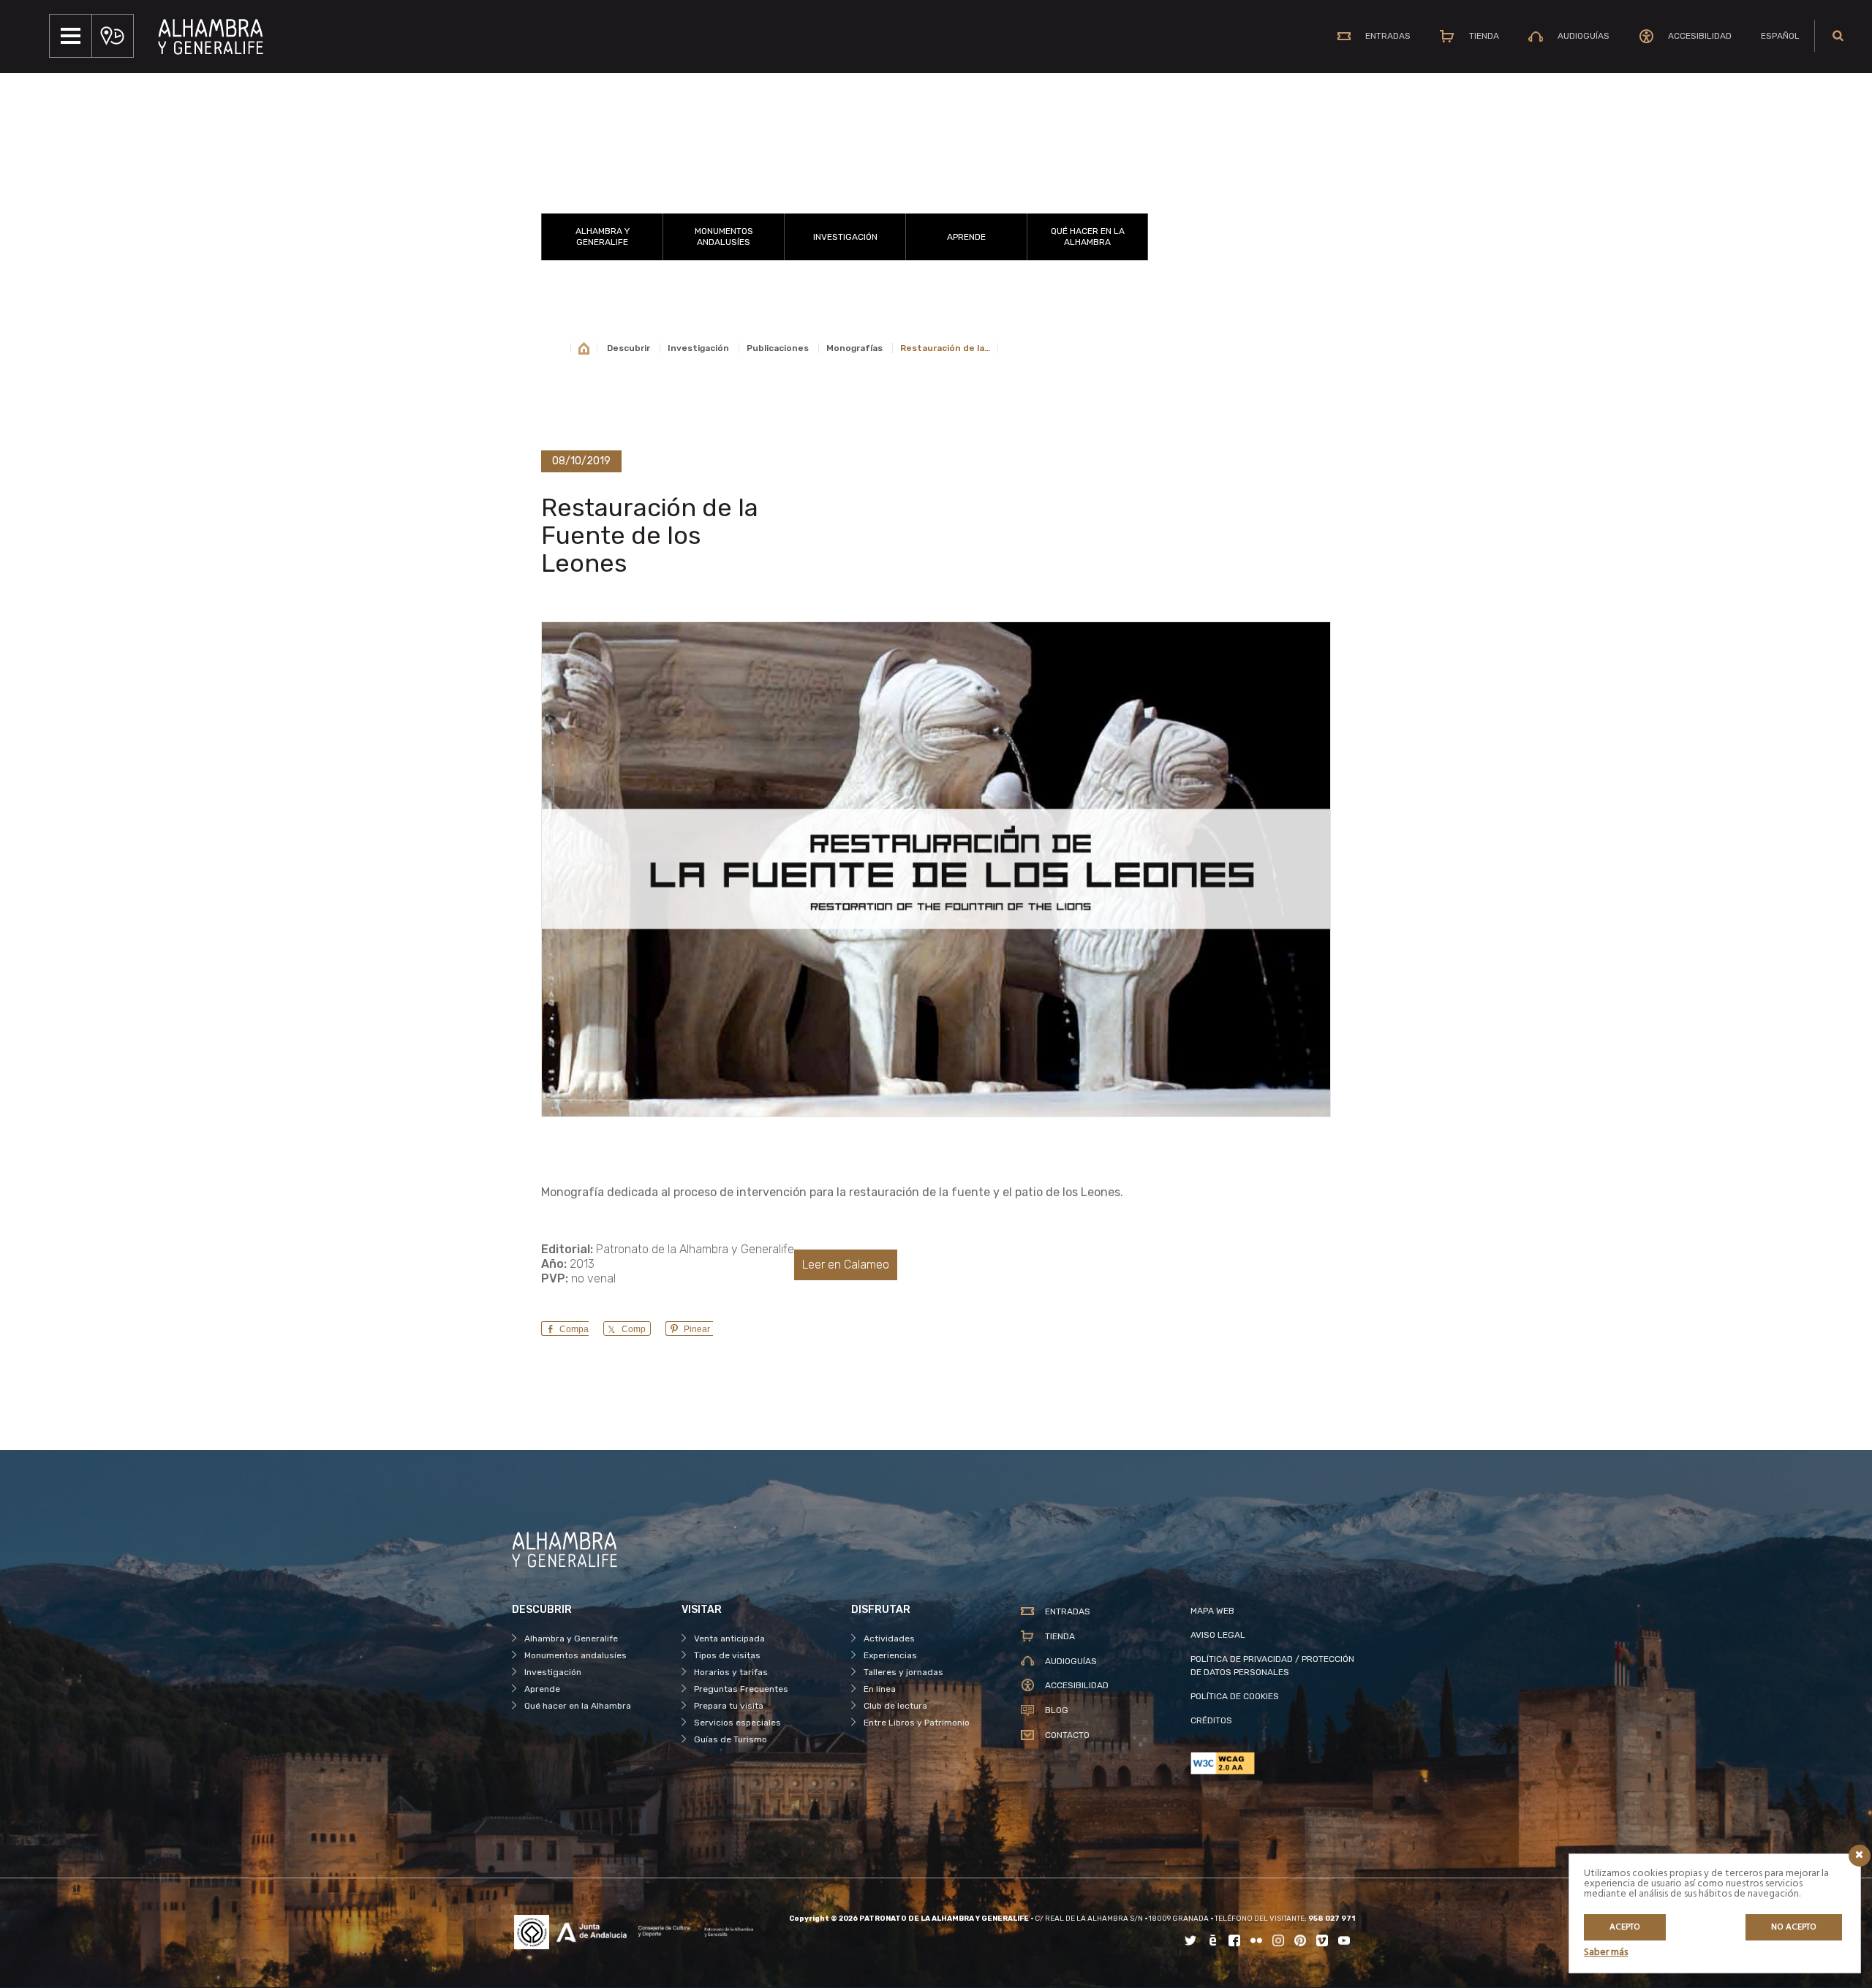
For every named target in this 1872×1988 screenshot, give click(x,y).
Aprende (966, 237)
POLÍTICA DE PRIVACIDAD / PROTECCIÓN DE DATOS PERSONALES (1272, 1666)
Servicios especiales (737, 1723)
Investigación (845, 237)
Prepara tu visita (729, 1706)
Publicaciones (778, 348)
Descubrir (629, 348)
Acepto (1625, 1927)
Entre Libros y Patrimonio (917, 1723)
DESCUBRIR (845, 195)
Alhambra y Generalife (603, 237)
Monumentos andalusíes (724, 237)
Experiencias (890, 1655)
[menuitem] (1780, 36)
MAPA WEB (1212, 1611)
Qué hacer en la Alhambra (1088, 237)
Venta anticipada (729, 1639)
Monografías (854, 348)
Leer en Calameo (846, 1265)
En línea (880, 1689)
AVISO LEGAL (1218, 1635)
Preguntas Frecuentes (741, 1689)
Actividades (889, 1639)
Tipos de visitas (727, 1655)
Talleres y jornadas (903, 1672)
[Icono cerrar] (1860, 1856)
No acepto (1794, 1927)
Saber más (1606, 1953)
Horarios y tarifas (731, 1672)
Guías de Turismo (731, 1739)
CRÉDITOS (1211, 1720)
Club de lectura (895, 1706)
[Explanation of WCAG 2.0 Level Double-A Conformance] (1275, 1763)
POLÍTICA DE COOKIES (1235, 1696)
